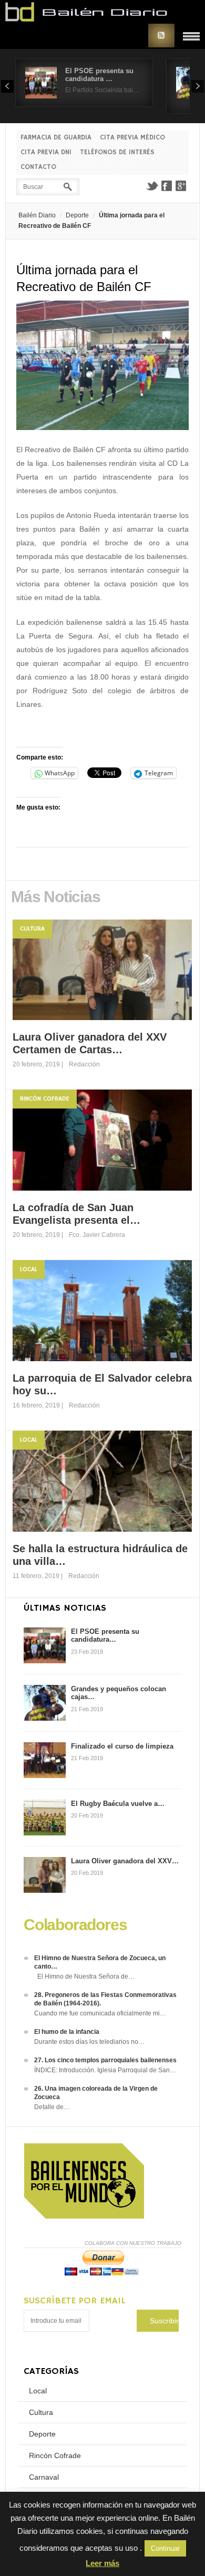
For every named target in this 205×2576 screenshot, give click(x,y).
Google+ (181, 186)
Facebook (167, 186)
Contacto (38, 167)
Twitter (152, 186)
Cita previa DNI (46, 152)
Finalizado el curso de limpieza (122, 1746)
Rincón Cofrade (45, 1099)
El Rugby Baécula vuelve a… (118, 1804)
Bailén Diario (37, 215)
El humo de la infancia (67, 2032)
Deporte (77, 215)
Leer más (102, 2563)
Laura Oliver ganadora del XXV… (125, 1861)
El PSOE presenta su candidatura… (105, 1636)
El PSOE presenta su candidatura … (99, 75)
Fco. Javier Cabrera (97, 1235)
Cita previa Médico (132, 138)
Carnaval (44, 2477)
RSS (161, 36)
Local (29, 1269)
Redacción (84, 1064)
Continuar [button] (165, 2548)
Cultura (32, 929)
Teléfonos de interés (117, 152)
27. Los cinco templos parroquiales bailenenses (105, 2060)
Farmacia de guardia (56, 138)
